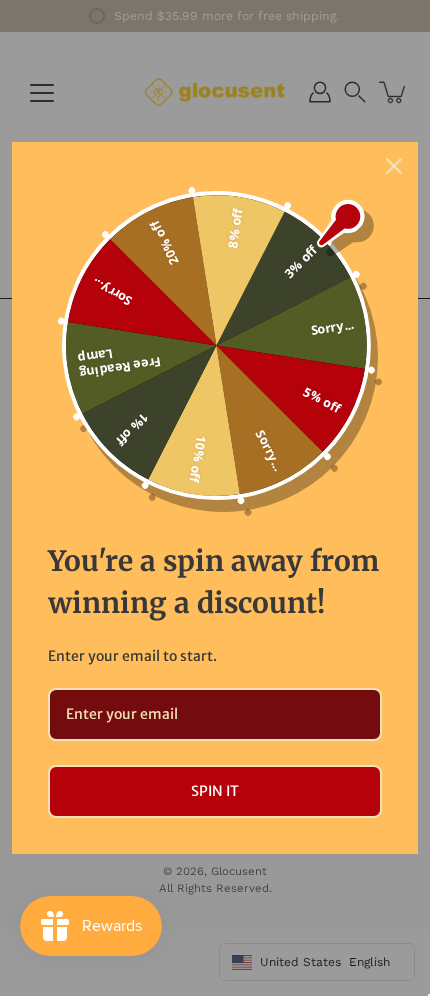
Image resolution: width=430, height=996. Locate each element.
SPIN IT (215, 791)
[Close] (394, 166)
